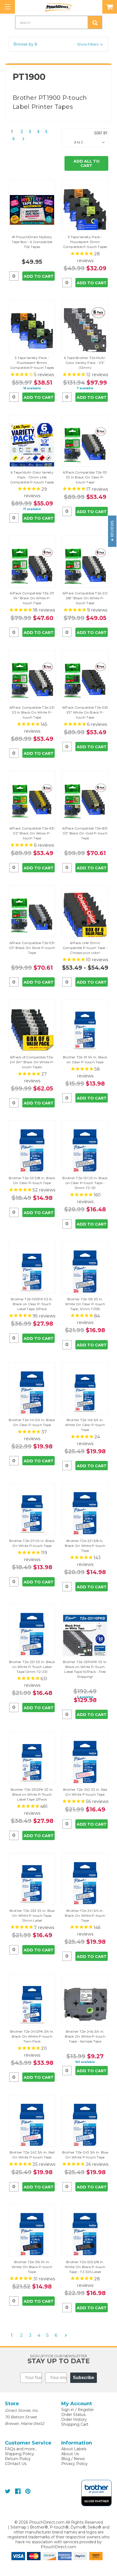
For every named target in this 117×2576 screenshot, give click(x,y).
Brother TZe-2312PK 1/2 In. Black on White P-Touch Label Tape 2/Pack (32, 1794)
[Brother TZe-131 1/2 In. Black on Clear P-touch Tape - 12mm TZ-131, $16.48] (85, 1151)
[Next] (22, 139)
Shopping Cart (75, 2424)
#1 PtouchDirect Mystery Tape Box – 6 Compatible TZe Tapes (32, 242)
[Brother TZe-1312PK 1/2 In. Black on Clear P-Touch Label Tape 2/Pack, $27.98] (32, 1272)
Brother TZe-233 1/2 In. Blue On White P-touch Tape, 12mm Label (32, 1915)
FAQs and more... (21, 2449)
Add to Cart (39, 276)
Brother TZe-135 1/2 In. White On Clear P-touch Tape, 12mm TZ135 (85, 1304)
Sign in (68, 2410)
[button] (59, 44)
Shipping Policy (19, 2454)
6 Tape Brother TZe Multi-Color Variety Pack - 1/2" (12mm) (85, 363)
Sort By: (101, 133)
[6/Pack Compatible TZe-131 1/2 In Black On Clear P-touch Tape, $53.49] (85, 445)
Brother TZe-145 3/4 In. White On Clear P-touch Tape (85, 1425)
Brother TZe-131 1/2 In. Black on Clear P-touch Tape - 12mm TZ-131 (85, 1183)
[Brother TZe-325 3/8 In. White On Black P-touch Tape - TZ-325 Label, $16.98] (85, 2235)
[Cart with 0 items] (110, 7)
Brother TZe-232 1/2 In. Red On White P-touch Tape (85, 1792)
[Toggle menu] (7, 7)
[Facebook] (18, 2491)
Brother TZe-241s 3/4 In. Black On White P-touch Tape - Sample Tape (85, 2036)
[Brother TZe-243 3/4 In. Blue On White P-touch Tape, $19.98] (85, 2125)
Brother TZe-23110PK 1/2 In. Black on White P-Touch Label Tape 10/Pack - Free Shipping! (85, 1669)
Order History (74, 2419)
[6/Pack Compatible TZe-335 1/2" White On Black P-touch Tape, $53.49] (85, 680)
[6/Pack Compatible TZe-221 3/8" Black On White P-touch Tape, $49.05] (85, 566)
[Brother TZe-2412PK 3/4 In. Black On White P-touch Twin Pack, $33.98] (32, 2004)
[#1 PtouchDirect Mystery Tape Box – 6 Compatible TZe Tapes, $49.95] (32, 210)
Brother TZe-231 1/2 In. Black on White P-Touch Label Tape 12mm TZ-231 (32, 1667)
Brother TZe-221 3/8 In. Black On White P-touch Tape (85, 1546)
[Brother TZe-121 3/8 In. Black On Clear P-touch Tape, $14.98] (32, 1151)
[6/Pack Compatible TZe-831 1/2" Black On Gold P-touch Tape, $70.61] (85, 801)
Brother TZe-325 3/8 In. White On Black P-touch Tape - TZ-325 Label (85, 2267)
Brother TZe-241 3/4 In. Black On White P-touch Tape (85, 1915)
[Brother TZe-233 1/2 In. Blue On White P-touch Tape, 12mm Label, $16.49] (32, 1884)
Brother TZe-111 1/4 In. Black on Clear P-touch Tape (85, 1060)
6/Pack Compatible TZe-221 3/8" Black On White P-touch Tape (85, 598)
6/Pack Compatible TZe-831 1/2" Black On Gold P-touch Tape (85, 833)
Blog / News (73, 2459)
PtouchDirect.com (59, 2547)
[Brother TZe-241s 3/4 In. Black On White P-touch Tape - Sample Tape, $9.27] (85, 2004)
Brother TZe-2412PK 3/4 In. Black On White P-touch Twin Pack (32, 2036)
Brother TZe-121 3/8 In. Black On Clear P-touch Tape (32, 1180)
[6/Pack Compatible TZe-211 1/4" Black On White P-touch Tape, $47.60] (32, 566)
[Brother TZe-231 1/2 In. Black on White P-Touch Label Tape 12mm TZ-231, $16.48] (32, 1635)
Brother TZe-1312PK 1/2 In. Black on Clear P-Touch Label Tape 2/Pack (32, 1304)
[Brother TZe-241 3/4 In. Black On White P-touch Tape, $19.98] (85, 1884)
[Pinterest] (28, 2491)
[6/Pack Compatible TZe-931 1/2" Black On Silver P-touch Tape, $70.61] (32, 916)
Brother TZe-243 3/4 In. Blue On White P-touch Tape (85, 2155)
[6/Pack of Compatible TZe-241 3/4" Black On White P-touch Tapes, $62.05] (32, 1030)
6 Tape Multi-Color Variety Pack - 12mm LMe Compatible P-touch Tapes (32, 477)
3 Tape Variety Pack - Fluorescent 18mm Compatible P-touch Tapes (32, 363)
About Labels (74, 2449)
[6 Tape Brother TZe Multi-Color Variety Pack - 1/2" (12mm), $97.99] (85, 331)
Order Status (73, 2415)
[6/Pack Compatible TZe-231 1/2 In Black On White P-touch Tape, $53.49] (32, 680)
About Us (70, 2454)
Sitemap (18, 2527)
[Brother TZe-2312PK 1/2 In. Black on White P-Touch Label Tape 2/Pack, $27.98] (32, 1762)
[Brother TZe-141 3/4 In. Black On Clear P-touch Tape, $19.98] (32, 1393)
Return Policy (18, 2459)
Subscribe (84, 2378)
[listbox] (91, 142)
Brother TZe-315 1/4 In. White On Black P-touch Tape (32, 2267)
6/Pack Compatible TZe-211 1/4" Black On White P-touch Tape (32, 598)
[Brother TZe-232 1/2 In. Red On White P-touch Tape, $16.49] (85, 1762)
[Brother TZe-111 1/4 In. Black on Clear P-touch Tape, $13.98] (85, 1030)
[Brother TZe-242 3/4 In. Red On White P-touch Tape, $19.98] (32, 2125)
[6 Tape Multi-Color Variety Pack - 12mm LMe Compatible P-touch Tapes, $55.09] (32, 445)
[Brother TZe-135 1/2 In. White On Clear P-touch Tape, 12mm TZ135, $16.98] (85, 1272)
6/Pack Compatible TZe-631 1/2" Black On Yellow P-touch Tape (32, 833)
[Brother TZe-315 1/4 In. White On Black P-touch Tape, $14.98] (32, 2235)
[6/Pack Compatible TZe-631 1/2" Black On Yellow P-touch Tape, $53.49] (32, 801)
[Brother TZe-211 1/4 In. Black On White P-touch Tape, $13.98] (32, 1514)
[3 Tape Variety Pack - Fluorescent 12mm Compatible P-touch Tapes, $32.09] (85, 210)
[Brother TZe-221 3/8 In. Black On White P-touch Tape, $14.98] (85, 1514)
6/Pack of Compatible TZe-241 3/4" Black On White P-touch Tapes (32, 1062)
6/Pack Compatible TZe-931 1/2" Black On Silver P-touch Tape (32, 948)
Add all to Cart (87, 163)
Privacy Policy (74, 2464)
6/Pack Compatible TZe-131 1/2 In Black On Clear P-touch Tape (85, 477)
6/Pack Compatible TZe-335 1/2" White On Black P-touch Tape (85, 712)
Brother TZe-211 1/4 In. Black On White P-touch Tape (32, 1543)
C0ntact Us (16, 2464)
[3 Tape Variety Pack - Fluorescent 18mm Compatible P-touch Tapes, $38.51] (32, 331)
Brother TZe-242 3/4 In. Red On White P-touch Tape (32, 2155)
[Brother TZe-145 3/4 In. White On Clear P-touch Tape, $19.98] (85, 1393)
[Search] (95, 22)
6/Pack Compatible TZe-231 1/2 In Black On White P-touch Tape (32, 712)
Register (86, 2410)
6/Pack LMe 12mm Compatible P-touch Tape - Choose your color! (85, 948)
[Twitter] (8, 2491)
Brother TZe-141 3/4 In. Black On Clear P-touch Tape (32, 1422)
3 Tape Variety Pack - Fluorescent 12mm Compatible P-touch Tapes (85, 242)
